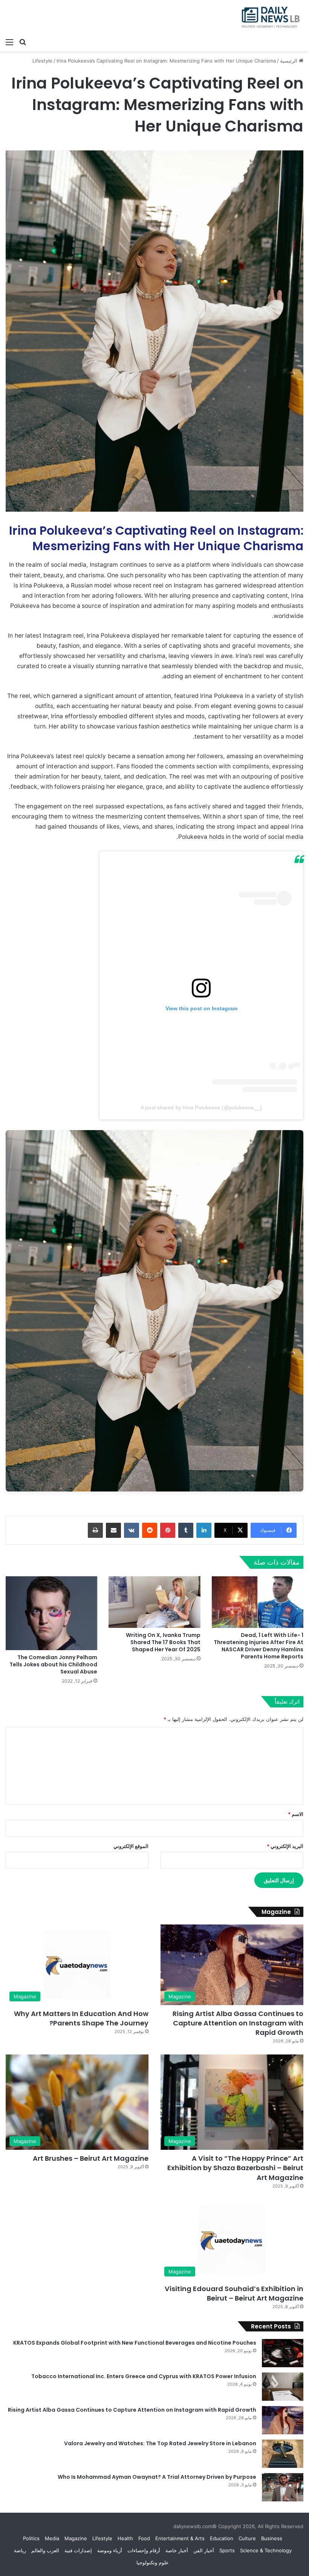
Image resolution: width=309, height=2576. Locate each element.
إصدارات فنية (78, 2550)
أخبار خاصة (177, 2550)
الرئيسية (289, 61)
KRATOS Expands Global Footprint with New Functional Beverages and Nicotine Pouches (135, 2343)
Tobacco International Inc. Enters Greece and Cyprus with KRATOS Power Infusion (144, 2376)
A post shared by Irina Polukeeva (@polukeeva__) (201, 1107)
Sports (227, 2550)
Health (125, 2538)
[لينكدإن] (204, 1530)
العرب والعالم (45, 2550)
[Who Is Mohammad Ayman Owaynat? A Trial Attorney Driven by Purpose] (283, 2487)
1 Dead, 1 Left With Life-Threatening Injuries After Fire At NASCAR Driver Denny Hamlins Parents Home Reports (259, 1646)
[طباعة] (95, 1530)
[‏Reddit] (150, 1530)
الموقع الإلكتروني (131, 1846)
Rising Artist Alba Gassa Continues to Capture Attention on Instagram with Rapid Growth (238, 2023)
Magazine (76, 2538)
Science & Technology (266, 2550)
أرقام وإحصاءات (144, 2550)
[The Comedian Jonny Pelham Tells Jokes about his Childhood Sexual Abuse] (51, 1613)
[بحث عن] (23, 42)
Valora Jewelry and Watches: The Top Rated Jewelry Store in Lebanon (160, 2443)
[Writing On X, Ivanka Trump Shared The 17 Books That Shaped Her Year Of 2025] (154, 1602)
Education (222, 2538)
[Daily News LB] (268, 17)
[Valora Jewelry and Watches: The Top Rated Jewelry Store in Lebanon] (283, 2454)
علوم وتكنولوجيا (153, 2562)
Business (272, 2538)
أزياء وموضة (110, 2550)
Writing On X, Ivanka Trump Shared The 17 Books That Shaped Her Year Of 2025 (163, 1642)
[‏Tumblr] (186, 1530)
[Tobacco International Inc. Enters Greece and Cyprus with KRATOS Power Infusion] (283, 2387)
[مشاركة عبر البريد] (113, 1530)
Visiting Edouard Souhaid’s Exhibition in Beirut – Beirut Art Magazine (234, 2293)
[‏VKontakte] (132, 1530)
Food (144, 2538)
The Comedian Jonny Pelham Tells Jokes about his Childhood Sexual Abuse (53, 1664)
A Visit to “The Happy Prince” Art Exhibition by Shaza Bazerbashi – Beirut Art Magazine (235, 2168)
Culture (247, 2538)
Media (52, 2538)
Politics (31, 2538)
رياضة (20, 2550)
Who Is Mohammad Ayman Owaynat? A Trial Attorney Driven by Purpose (157, 2477)
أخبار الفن (204, 2550)
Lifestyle (42, 61)
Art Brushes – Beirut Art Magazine (91, 2158)
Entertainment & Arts (180, 2538)
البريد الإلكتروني (285, 1846)
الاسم (296, 1814)
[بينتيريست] (168, 1530)
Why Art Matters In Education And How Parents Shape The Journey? (81, 2018)
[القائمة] (9, 42)
